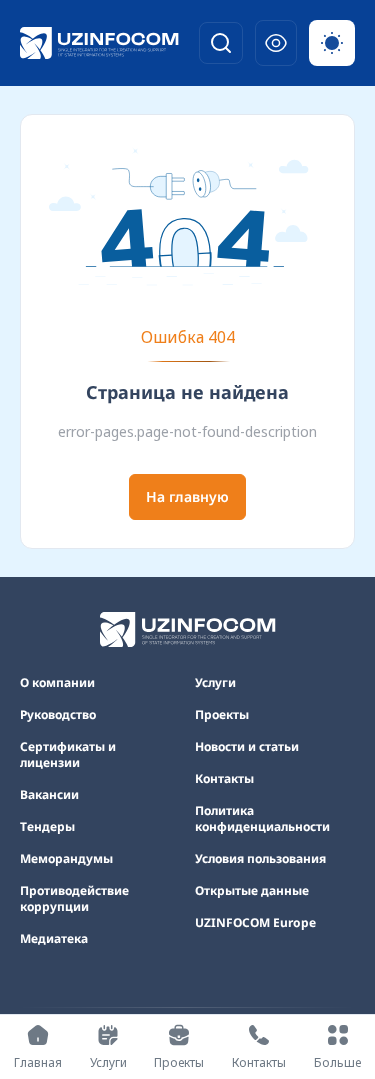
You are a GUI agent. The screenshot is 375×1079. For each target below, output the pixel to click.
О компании (57, 683)
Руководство (58, 715)
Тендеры (47, 827)
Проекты (222, 715)
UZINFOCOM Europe (255, 923)
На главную (187, 496)
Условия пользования (260, 859)
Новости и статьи (247, 747)
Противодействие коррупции (74, 899)
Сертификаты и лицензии (68, 755)
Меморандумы (66, 859)
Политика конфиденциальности (262, 819)
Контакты (224, 779)
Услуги (215, 683)
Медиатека (54, 939)
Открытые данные (252, 891)
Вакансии (49, 795)
